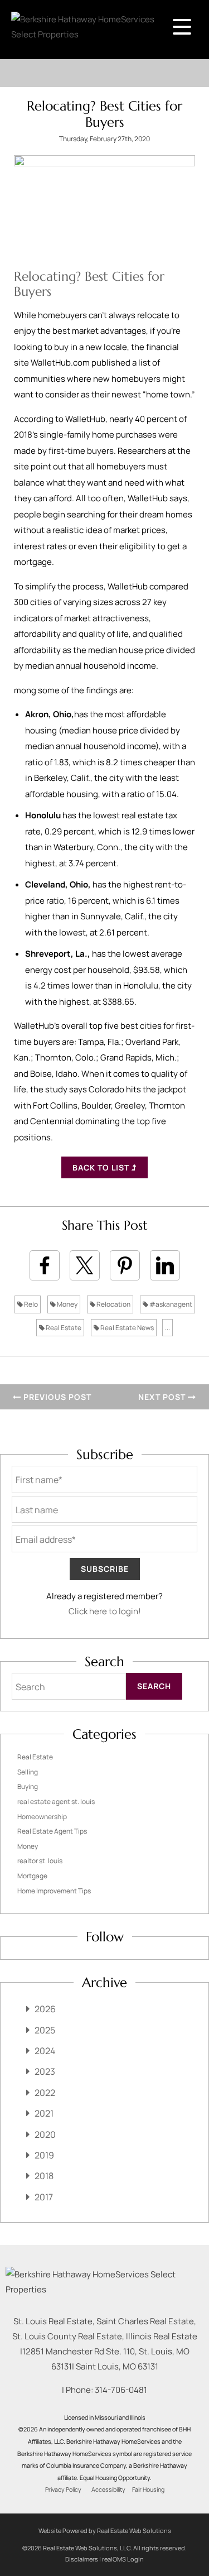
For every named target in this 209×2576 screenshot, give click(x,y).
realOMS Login (123, 2559)
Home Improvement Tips (54, 1891)
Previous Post (56, 1397)
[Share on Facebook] (45, 1265)
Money (67, 1304)
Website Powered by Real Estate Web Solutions (105, 2531)
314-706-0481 (121, 2390)
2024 (45, 2051)
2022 (45, 2093)
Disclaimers (82, 2559)
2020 (45, 2134)
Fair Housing (148, 2489)
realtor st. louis (40, 1861)
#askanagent (170, 1304)
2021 (44, 2113)
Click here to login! (105, 1611)
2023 (45, 2071)
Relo (30, 1304)
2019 (44, 2155)
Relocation (113, 1304)
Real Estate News (127, 1328)
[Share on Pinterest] (125, 1265)
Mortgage (32, 1876)
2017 (44, 2197)
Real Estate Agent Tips (52, 1831)
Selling (28, 1772)
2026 (45, 2009)
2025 (45, 2030)
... (167, 1328)
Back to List (102, 1167)
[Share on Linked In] (165, 1265)
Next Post (163, 1397)
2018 (44, 2176)
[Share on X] (85, 1265)
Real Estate (63, 1328)
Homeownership (42, 1817)
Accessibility (108, 2489)
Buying (28, 1786)
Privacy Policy (63, 2489)
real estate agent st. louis (56, 1802)
